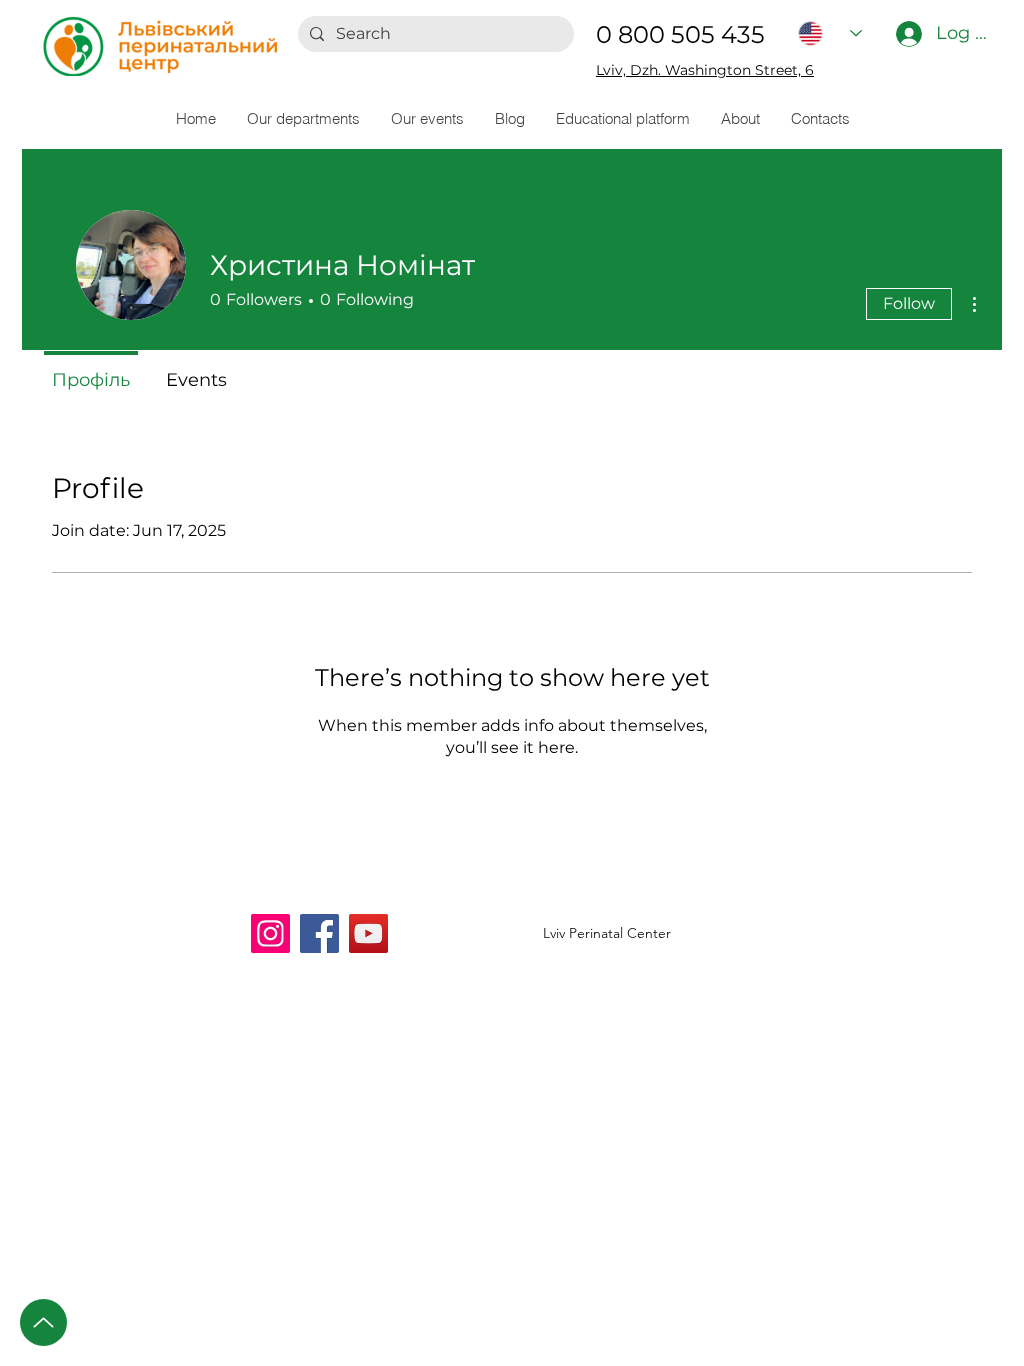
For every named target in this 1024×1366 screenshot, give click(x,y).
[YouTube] (368, 933)
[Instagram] (270, 933)
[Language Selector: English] (830, 33)
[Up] (43, 1322)
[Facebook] (319, 933)
